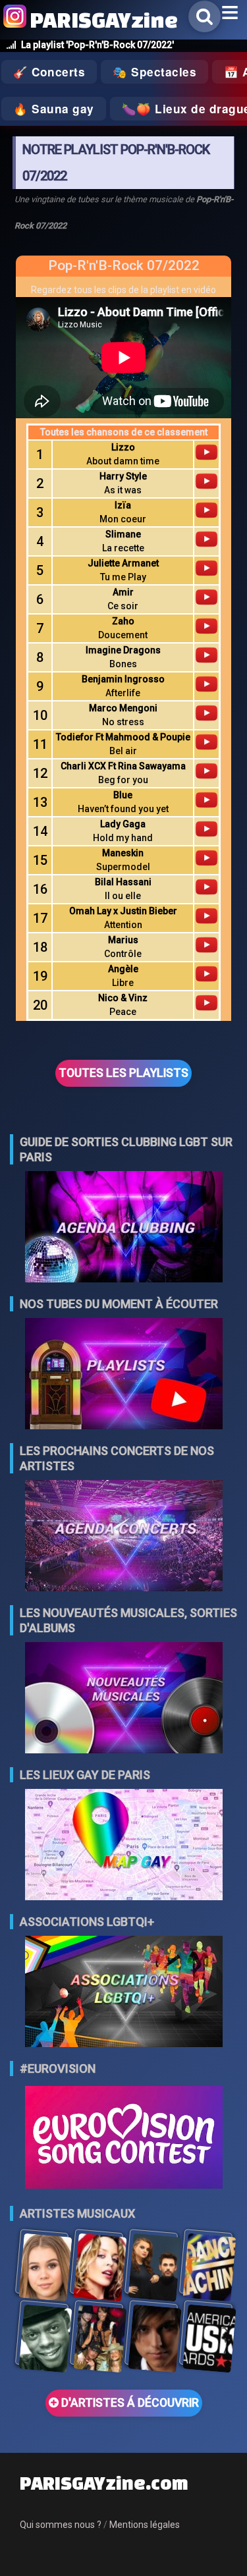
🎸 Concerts (49, 72)
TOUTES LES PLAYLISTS (123, 1073)
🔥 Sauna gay (54, 109)
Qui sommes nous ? (61, 2525)
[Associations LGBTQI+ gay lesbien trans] (124, 1993)
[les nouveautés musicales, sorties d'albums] (124, 1699)
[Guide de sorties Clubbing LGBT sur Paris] (124, 1228)
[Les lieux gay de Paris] (124, 1846)
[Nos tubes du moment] (124, 1375)
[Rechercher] (205, 16)
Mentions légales (145, 2525)
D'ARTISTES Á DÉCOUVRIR (129, 2403)
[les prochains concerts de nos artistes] (124, 1537)
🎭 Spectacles (154, 72)
